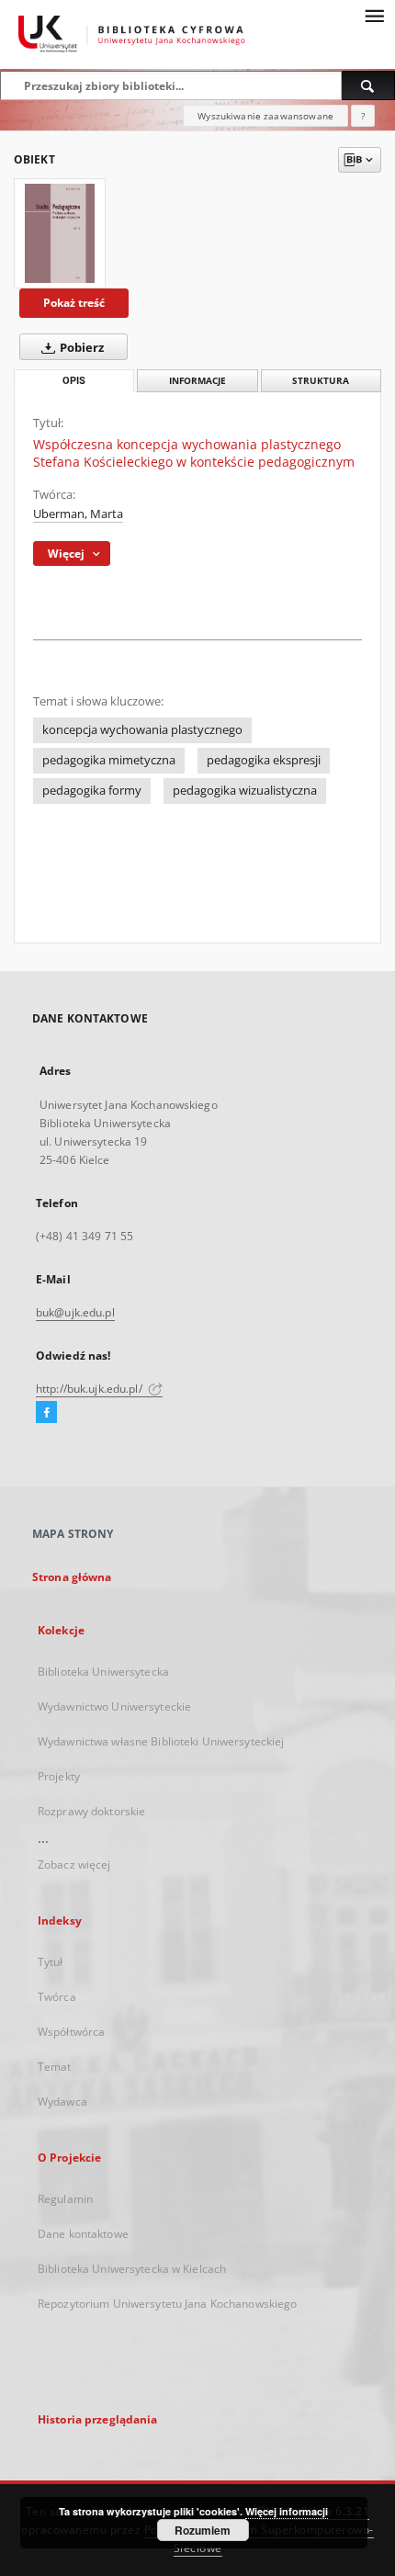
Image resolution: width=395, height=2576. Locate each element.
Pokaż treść (74, 303)
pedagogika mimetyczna (109, 760)
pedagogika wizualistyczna (245, 791)
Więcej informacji (287, 2511)
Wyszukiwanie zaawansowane (265, 116)
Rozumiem (203, 2530)
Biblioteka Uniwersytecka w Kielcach (132, 2269)
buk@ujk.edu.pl (75, 1312)
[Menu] (374, 15)
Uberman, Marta (78, 514)
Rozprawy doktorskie (91, 1811)
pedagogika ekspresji (264, 760)
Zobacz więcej (74, 1864)
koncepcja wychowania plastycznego (142, 730)
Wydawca (62, 2101)
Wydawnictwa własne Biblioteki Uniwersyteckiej (161, 1741)
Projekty (59, 1776)
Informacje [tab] (197, 381)
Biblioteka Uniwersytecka (103, 1672)
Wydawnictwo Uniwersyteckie (114, 1706)
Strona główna (72, 1577)
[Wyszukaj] (368, 85)
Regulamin (65, 2199)
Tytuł (51, 1962)
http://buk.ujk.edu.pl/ (90, 1389)
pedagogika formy (92, 791)
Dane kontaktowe (83, 2234)
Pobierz (80, 348)
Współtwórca (71, 2032)
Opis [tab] (74, 381)
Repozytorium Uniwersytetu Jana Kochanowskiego (167, 2304)
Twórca (57, 1997)
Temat (55, 2067)
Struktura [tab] (321, 381)
